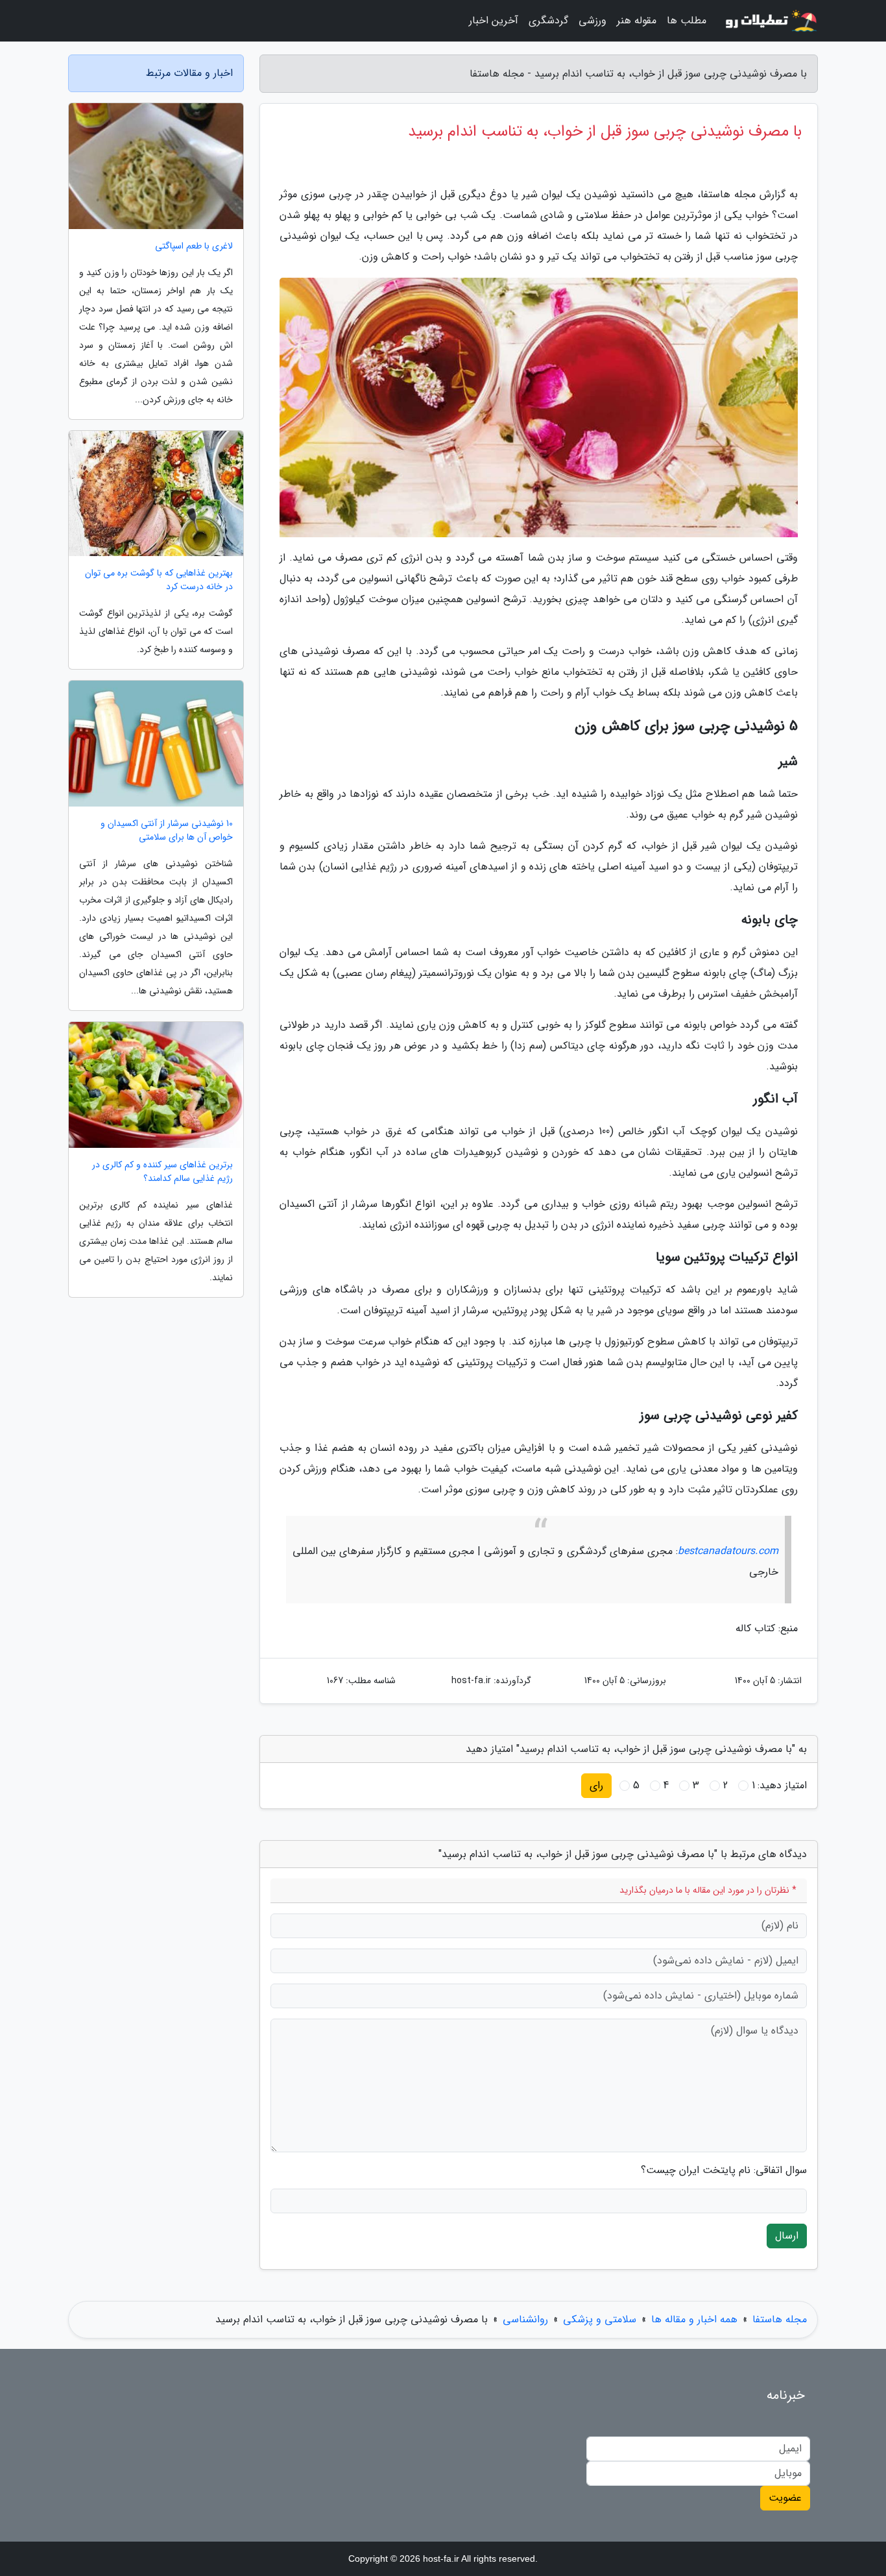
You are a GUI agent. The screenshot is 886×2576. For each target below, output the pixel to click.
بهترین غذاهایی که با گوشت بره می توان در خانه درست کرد (159, 580)
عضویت (785, 2498)
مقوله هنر (637, 20)
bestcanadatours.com (728, 1551)
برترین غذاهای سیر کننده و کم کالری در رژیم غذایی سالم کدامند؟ (162, 1172)
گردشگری (548, 20)
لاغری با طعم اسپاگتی (194, 246)
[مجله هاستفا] (770, 21)
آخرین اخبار (494, 20)
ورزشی (593, 20)
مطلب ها (687, 20)
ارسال (787, 2236)
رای (596, 1785)
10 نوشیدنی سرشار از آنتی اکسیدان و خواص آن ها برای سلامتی (167, 831)
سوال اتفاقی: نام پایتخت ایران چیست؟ (724, 2170)
